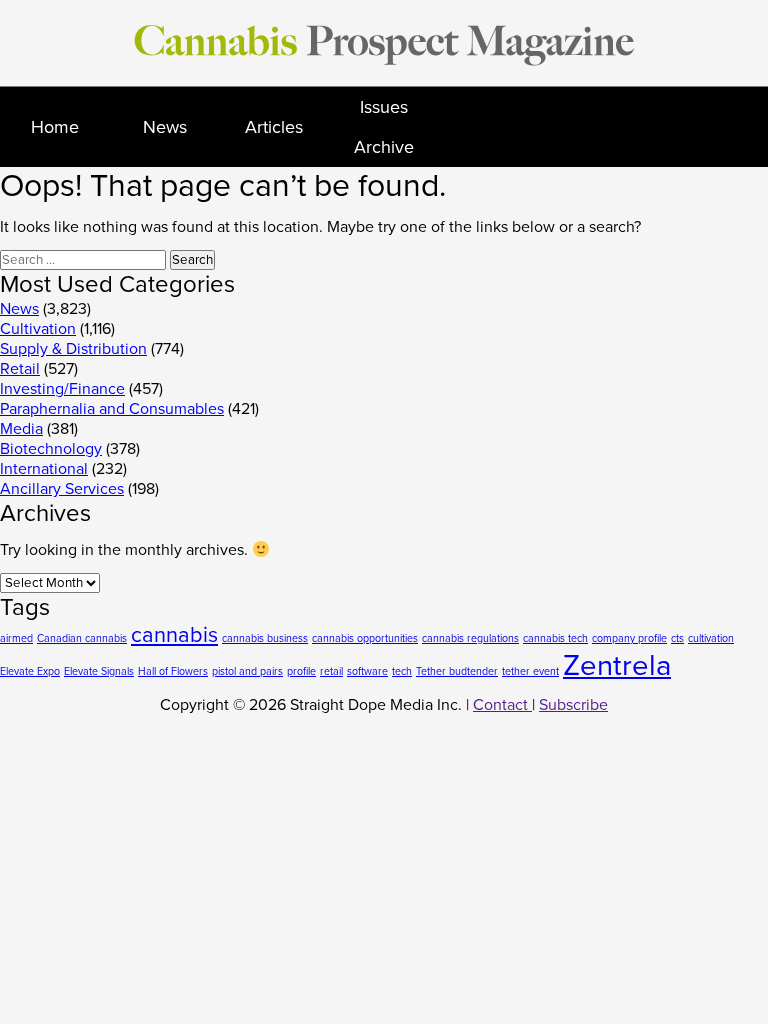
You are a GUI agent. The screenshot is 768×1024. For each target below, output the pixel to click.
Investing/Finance (62, 389)
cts (677, 638)
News (165, 127)
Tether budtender (457, 671)
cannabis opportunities (365, 638)
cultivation (711, 638)
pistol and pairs (247, 671)
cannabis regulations (470, 638)
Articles (274, 127)
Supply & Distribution (73, 349)
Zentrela (617, 665)
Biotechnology (51, 449)
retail (331, 671)
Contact (502, 705)
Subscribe (573, 705)
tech (402, 671)
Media (21, 429)
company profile (629, 638)
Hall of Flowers (173, 671)
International (44, 469)
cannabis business (265, 638)
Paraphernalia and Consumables (112, 409)
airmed (16, 638)
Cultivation (38, 329)
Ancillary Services (62, 489)
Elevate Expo (30, 671)
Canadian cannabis (82, 638)
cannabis (174, 635)
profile (301, 671)
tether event (530, 671)
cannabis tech (555, 638)
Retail (20, 369)
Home (55, 127)
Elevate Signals (99, 671)
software (367, 671)
